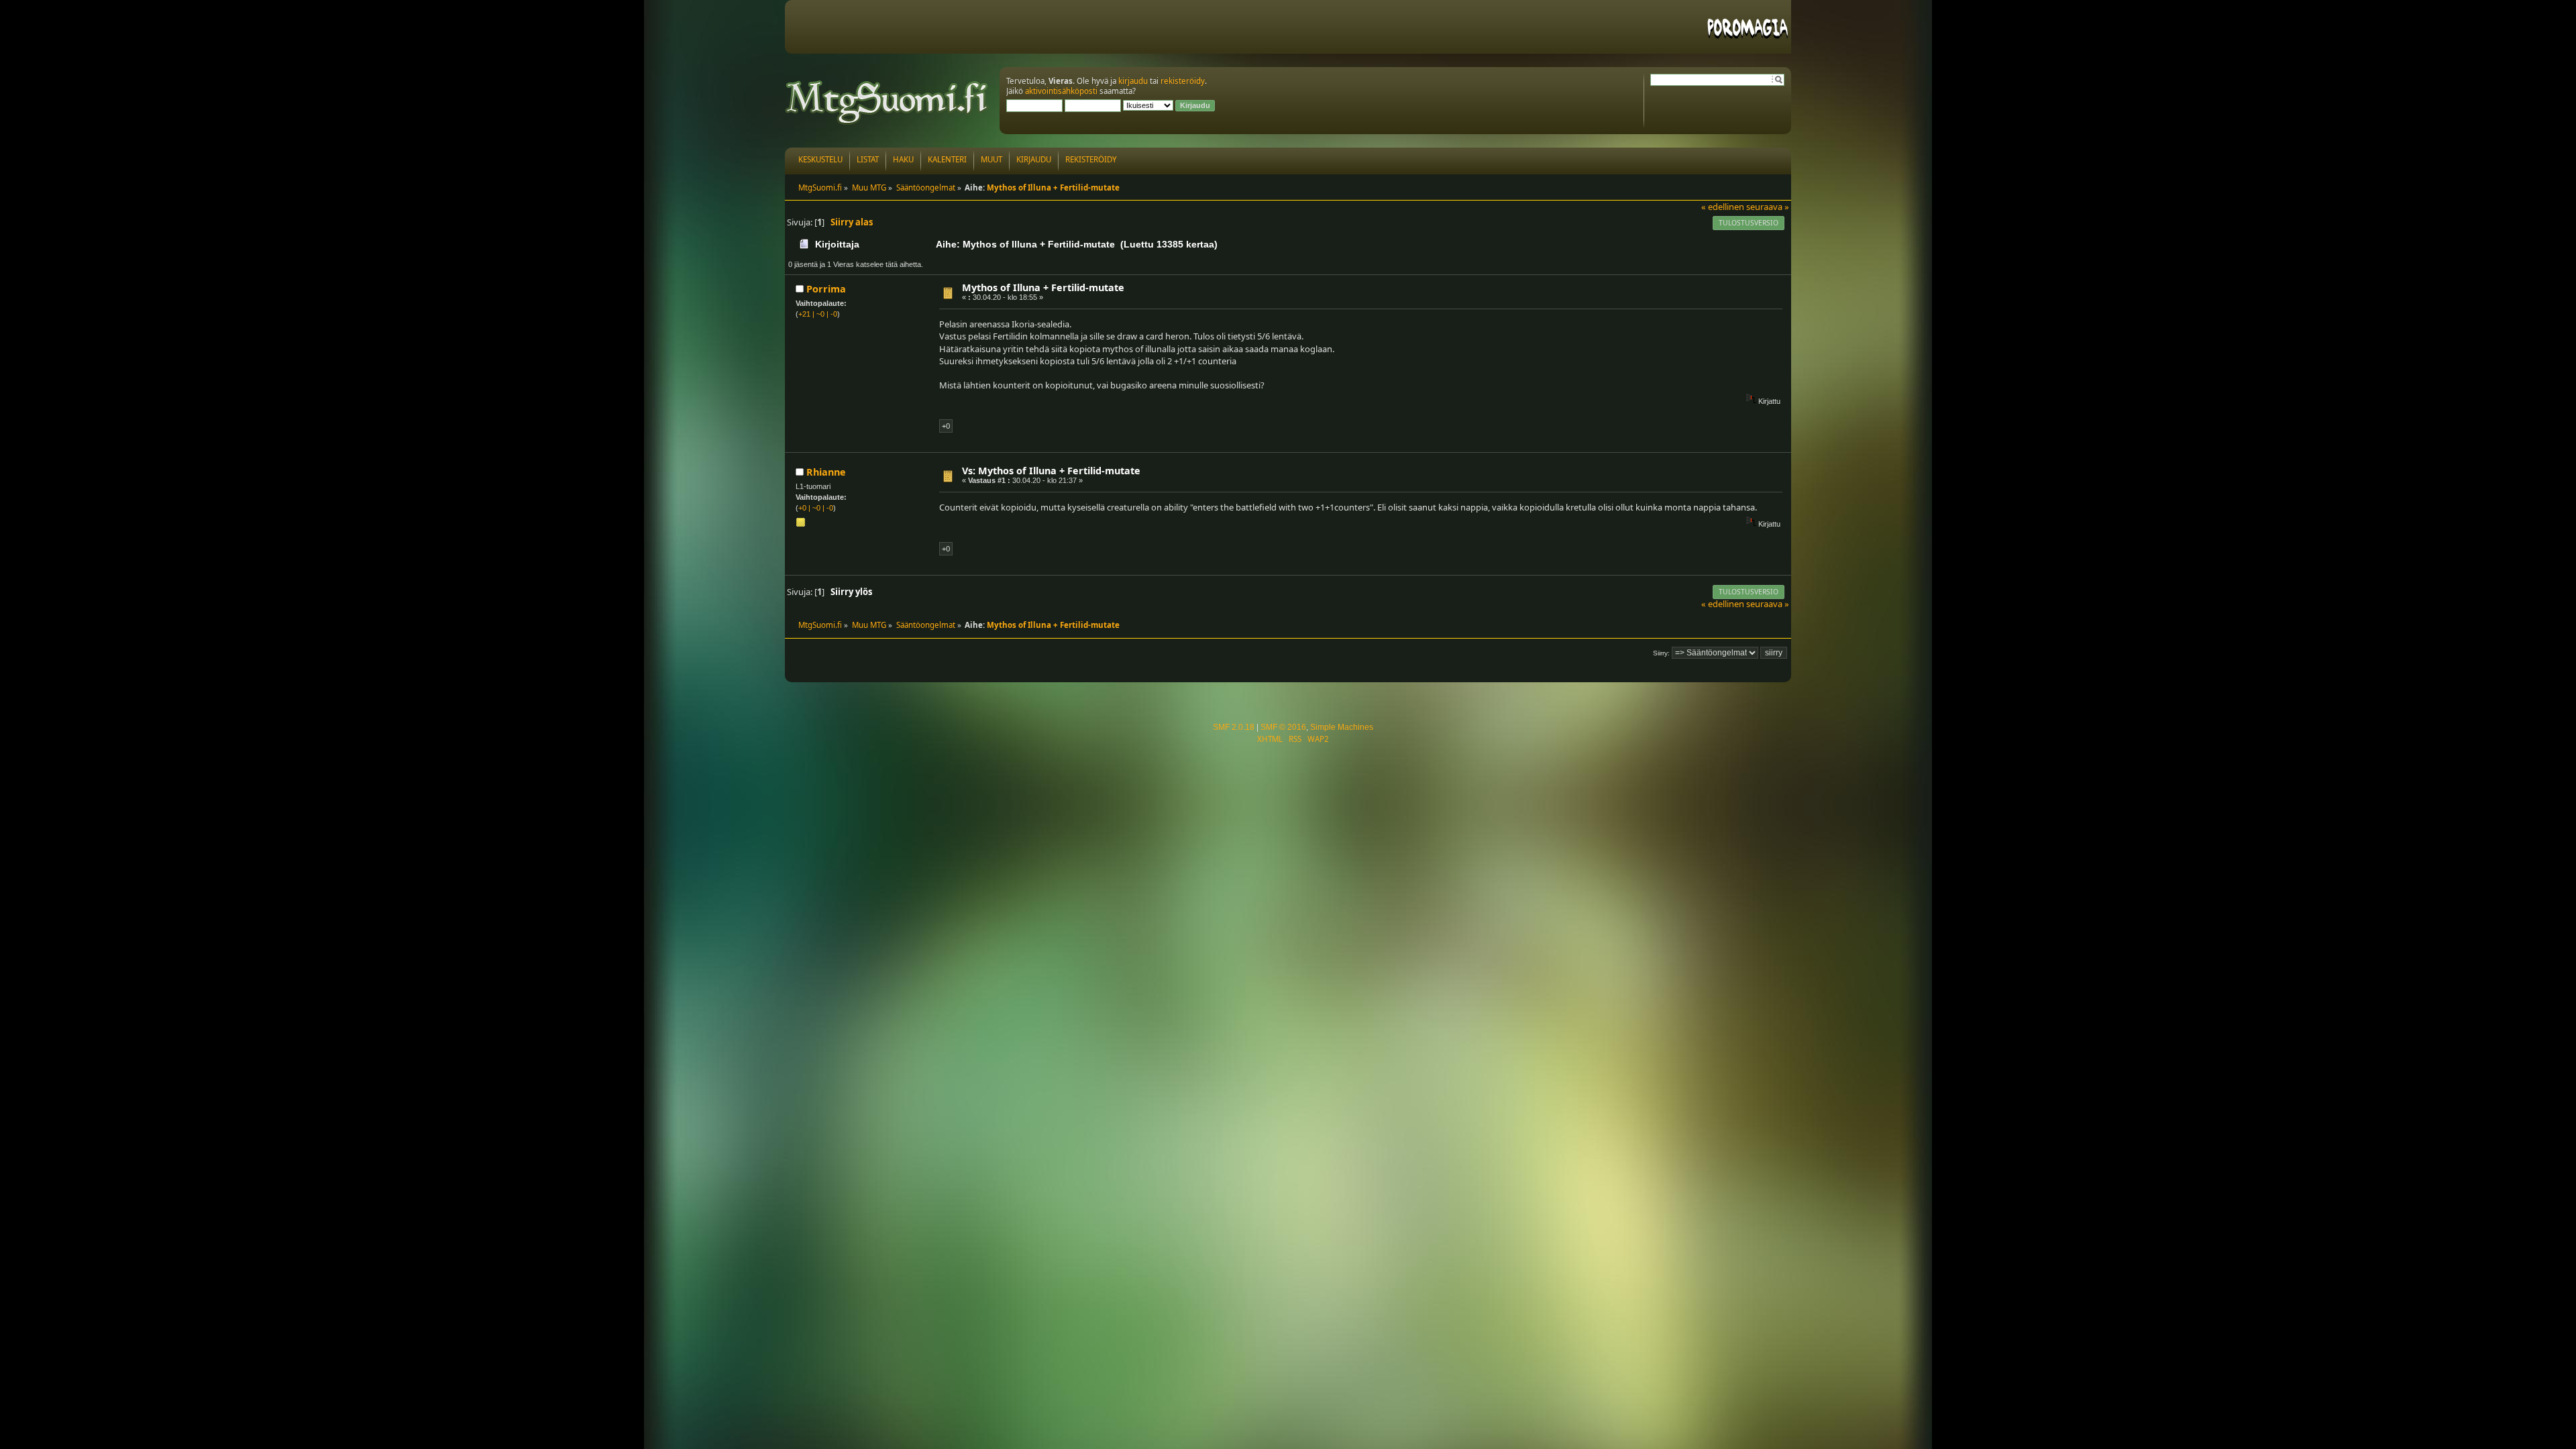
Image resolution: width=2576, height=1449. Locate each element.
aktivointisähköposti (1061, 91)
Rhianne (826, 472)
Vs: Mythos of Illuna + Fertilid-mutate (1051, 471)
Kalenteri (947, 159)
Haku (903, 159)
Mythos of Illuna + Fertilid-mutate (1043, 287)
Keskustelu (820, 159)
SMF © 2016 (1283, 727)
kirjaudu (1133, 81)
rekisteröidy (1183, 81)
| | (818, 314)
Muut (991, 159)
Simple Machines (1342, 727)
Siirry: (1661, 653)
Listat (868, 159)
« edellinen (1723, 207)
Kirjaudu (1034, 159)
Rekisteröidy (1091, 159)
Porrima (826, 289)
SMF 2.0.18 (1234, 727)
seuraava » (1768, 207)
